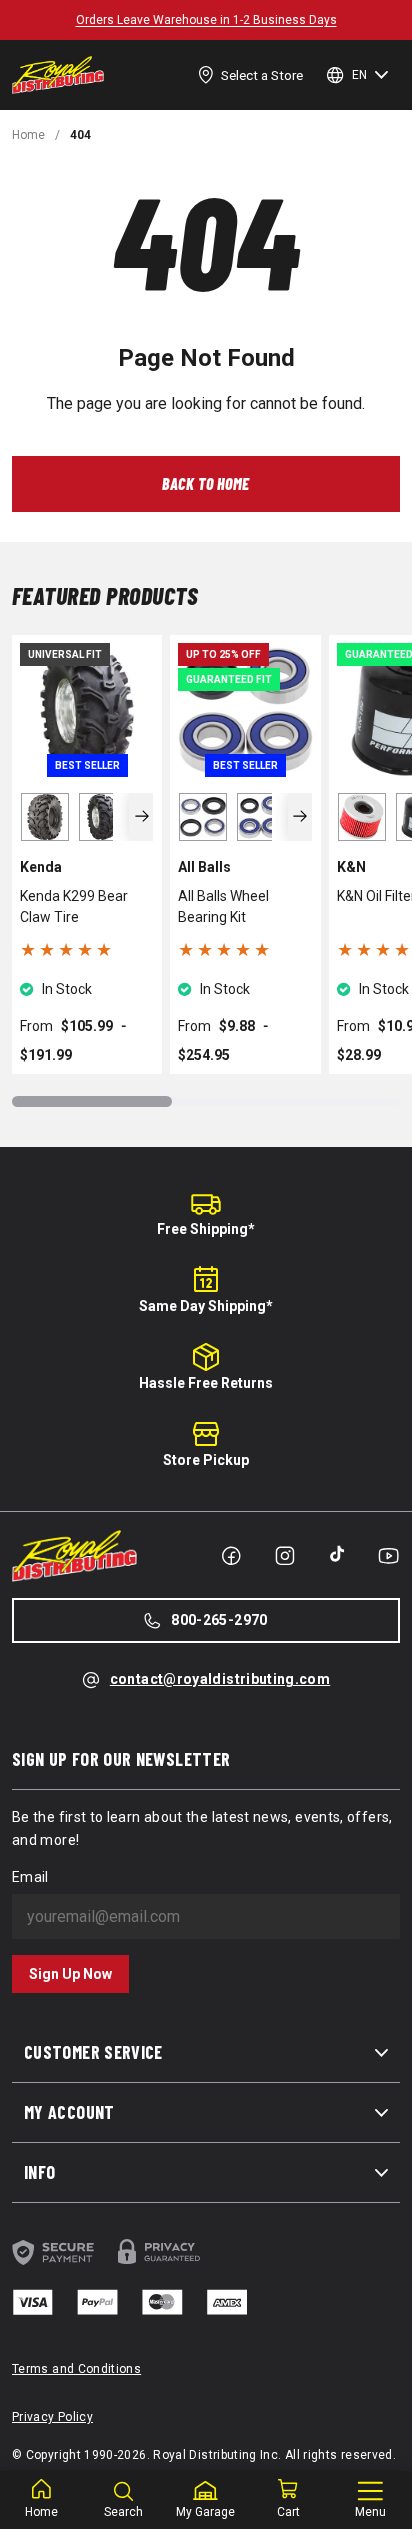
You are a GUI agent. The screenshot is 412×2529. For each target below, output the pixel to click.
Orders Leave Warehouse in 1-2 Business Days (206, 20)
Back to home (206, 483)
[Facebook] (231, 1556)
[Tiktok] (337, 1554)
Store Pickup (206, 1460)
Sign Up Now (70, 1974)
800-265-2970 (219, 1620)
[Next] (141, 817)
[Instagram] (285, 1556)
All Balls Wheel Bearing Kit (223, 906)
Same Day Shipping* (206, 1306)
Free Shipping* (206, 1229)
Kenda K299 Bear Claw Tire (74, 906)
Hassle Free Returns (206, 1383)
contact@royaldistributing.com (220, 1679)
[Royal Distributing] (58, 75)
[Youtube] (388, 1556)
